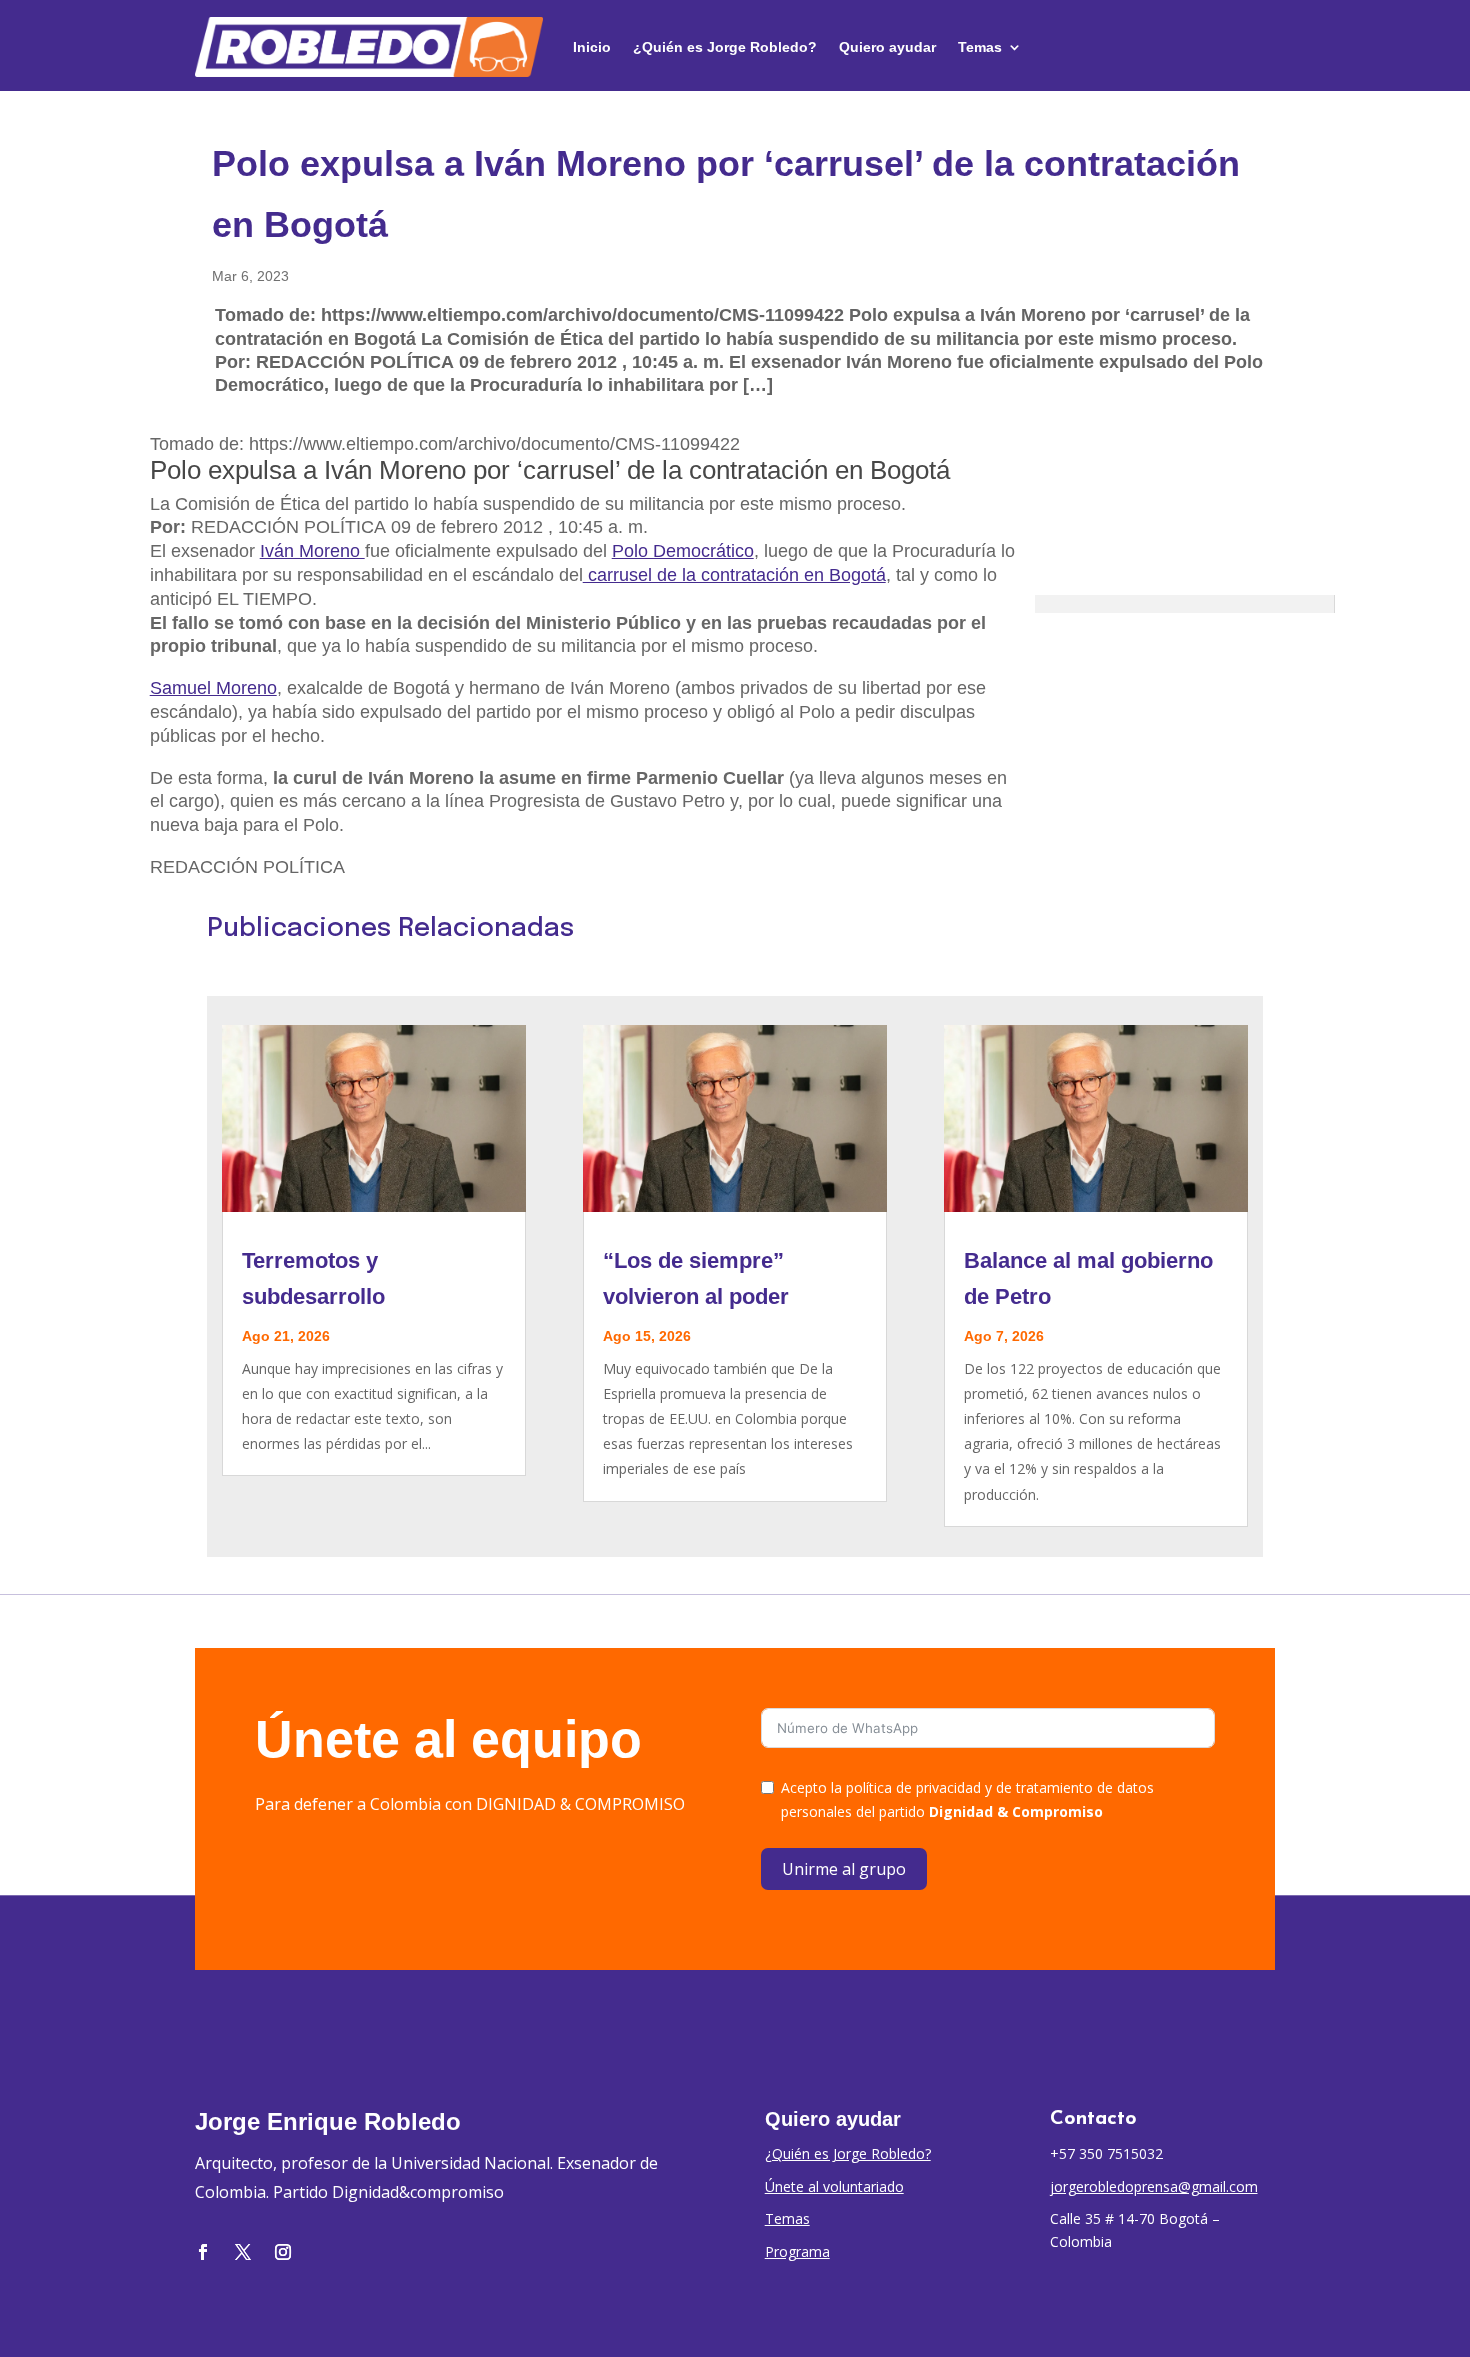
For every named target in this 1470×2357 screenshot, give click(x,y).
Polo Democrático (683, 551)
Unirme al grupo (844, 1869)
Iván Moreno (312, 551)
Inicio (592, 47)
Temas (980, 47)
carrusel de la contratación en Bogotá (734, 575)
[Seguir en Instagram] (283, 2252)
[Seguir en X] (243, 2252)
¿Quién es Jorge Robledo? (725, 47)
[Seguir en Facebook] (203, 2252)
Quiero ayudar (887, 47)
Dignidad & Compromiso (1016, 1811)
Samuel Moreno (213, 688)
